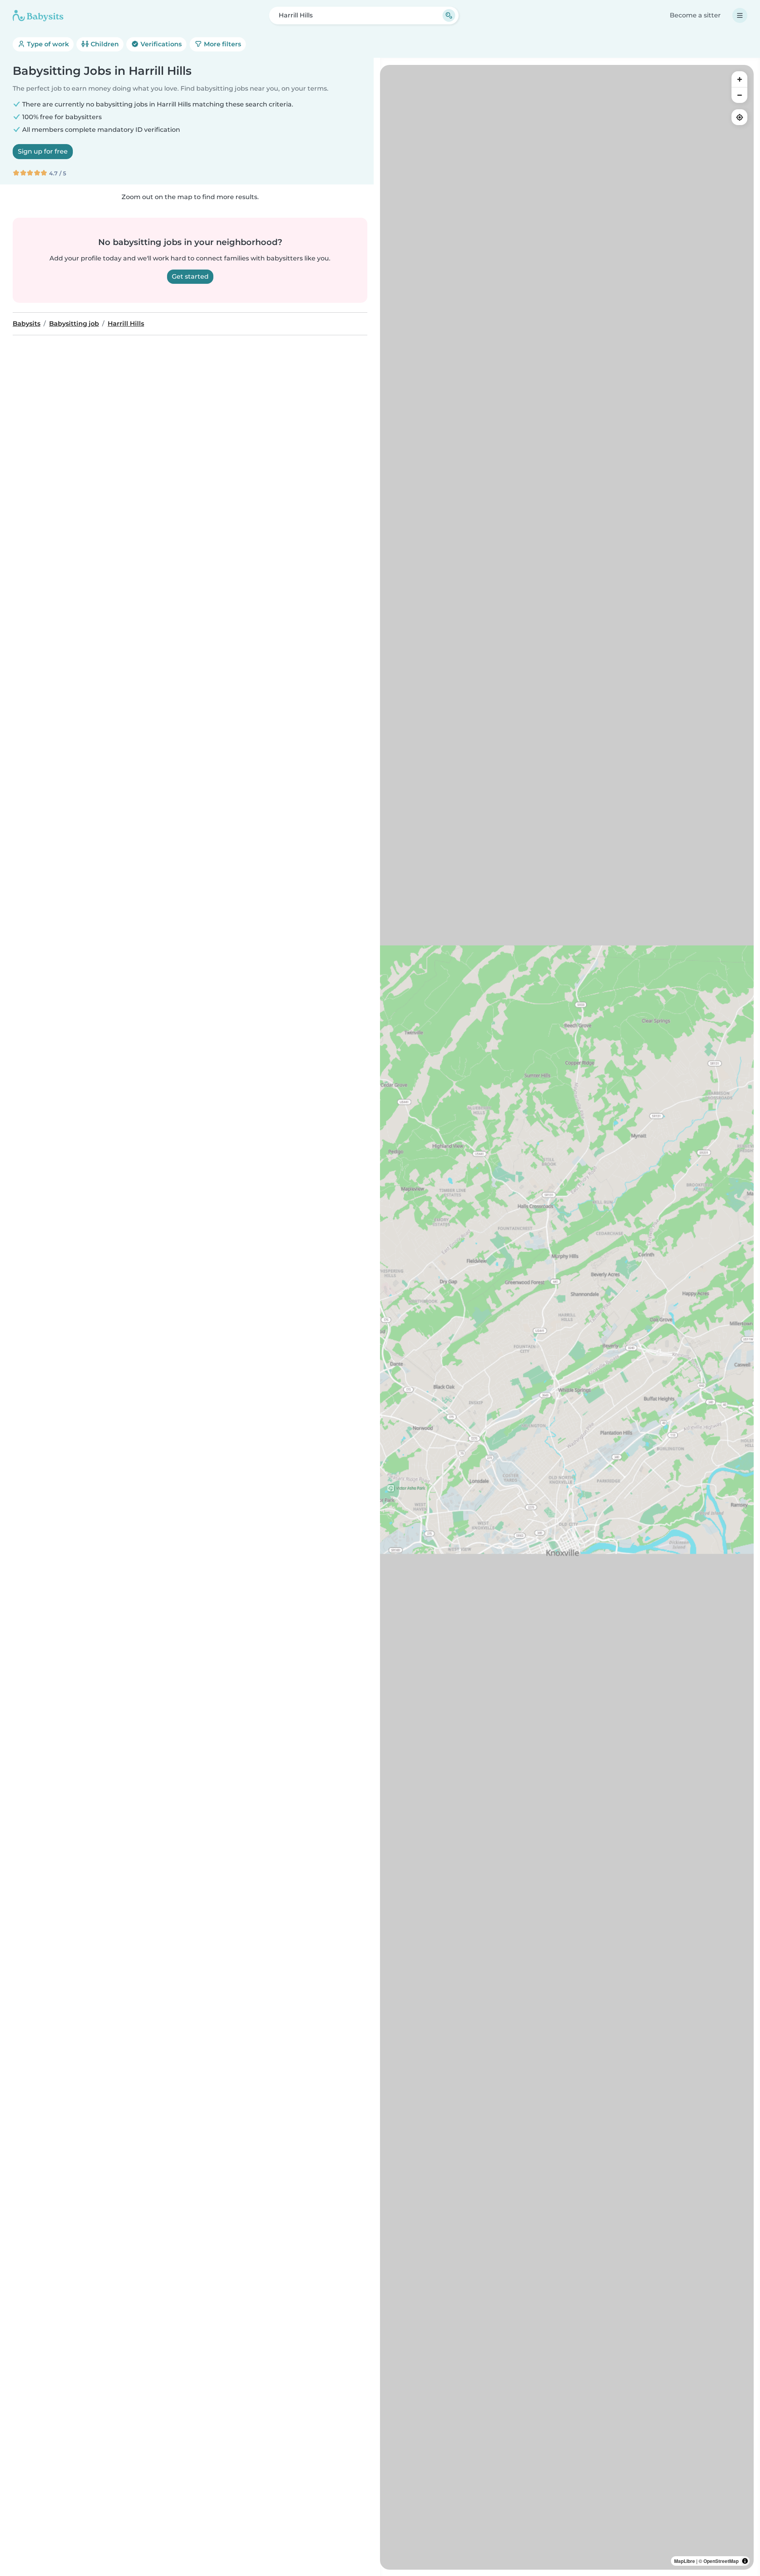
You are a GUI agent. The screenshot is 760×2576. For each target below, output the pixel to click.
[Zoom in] (739, 79)
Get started (190, 276)
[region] (567, 1317)
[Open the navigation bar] (740, 15)
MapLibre (685, 2561)
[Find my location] (739, 117)
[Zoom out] (739, 95)
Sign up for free (43, 151)
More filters (222, 44)
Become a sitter (695, 15)
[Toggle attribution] (745, 2561)
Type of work (47, 44)
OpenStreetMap (721, 2561)
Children (104, 44)
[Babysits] (38, 15)
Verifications (160, 44)
